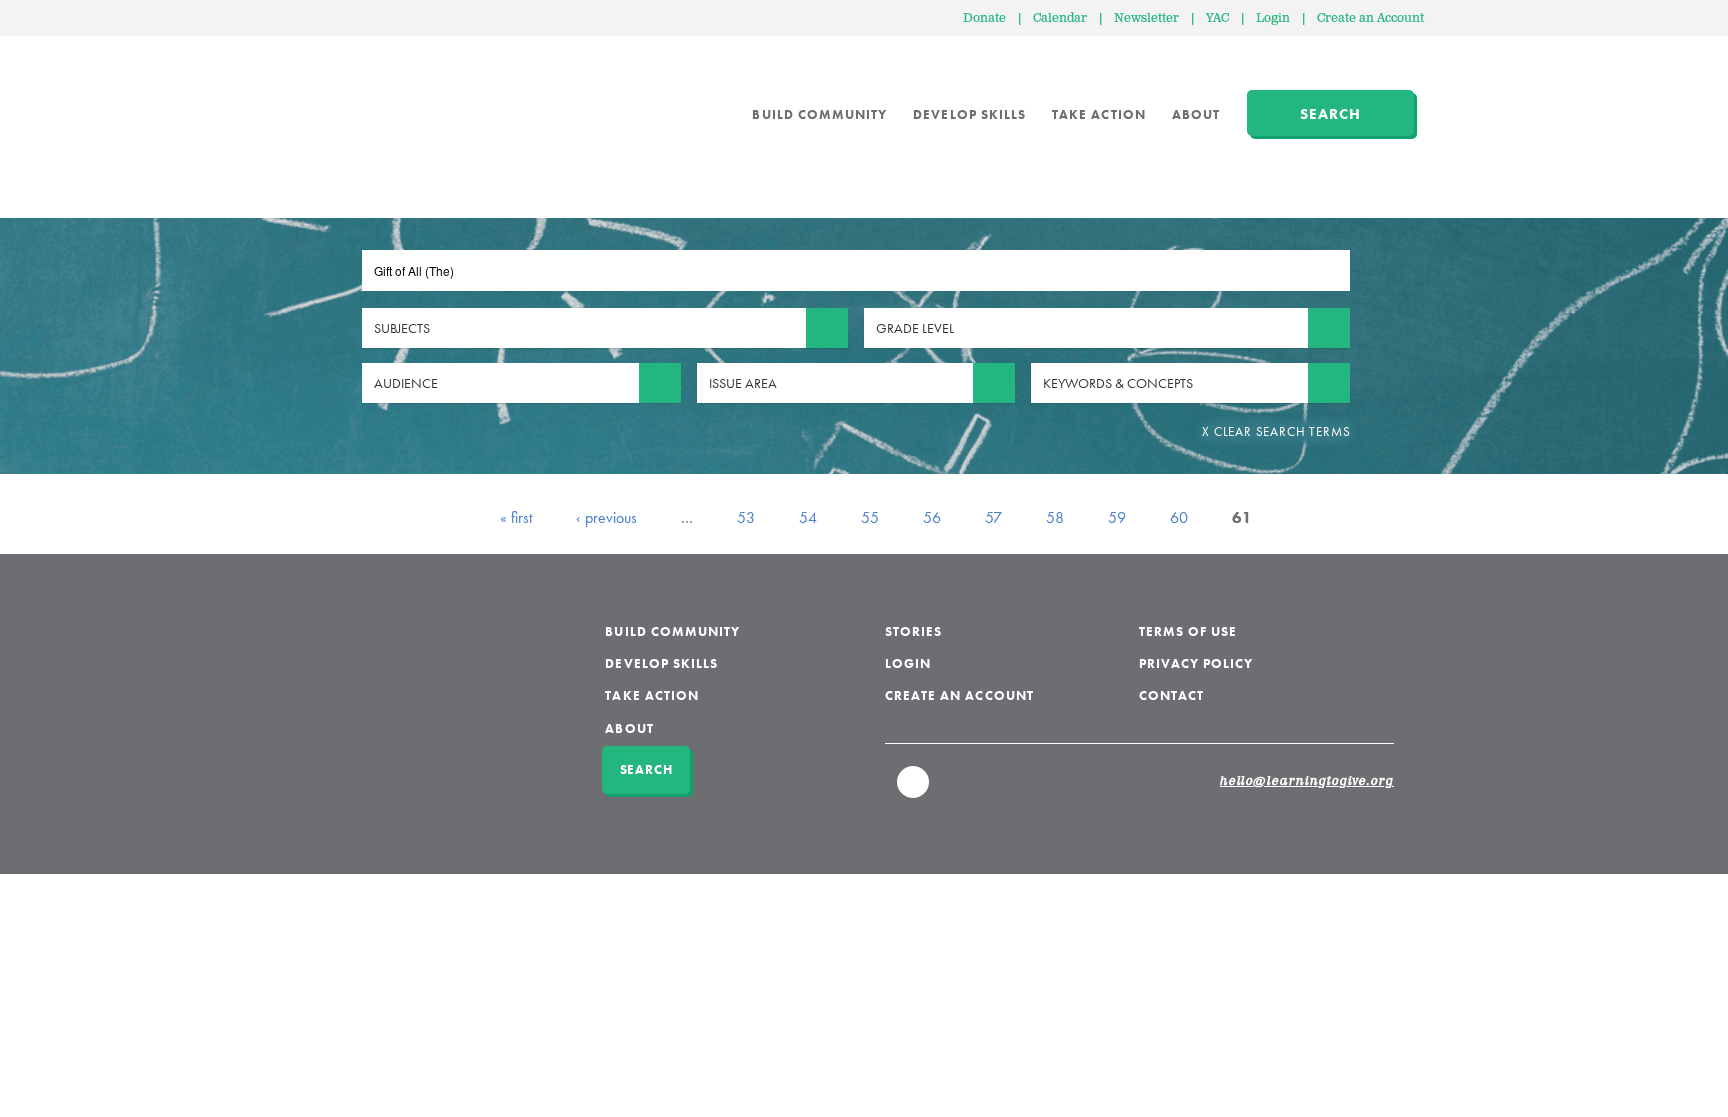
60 (1179, 517)
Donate (984, 18)
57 (993, 517)
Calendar (1060, 18)
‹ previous (606, 517)
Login (1273, 18)
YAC (1217, 18)
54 (808, 517)
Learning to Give (394, 100)
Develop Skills (969, 114)
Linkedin (914, 791)
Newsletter (1146, 18)
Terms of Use (1188, 631)
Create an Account (1370, 18)
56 (932, 517)
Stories (913, 631)
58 (1055, 517)
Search (1330, 114)
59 (1117, 517)
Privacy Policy (1196, 663)
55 (870, 517)
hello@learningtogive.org (1307, 782)
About (1196, 114)
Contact (1171, 695)
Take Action (1099, 114)
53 (746, 517)
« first (516, 517)
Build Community (819, 114)
